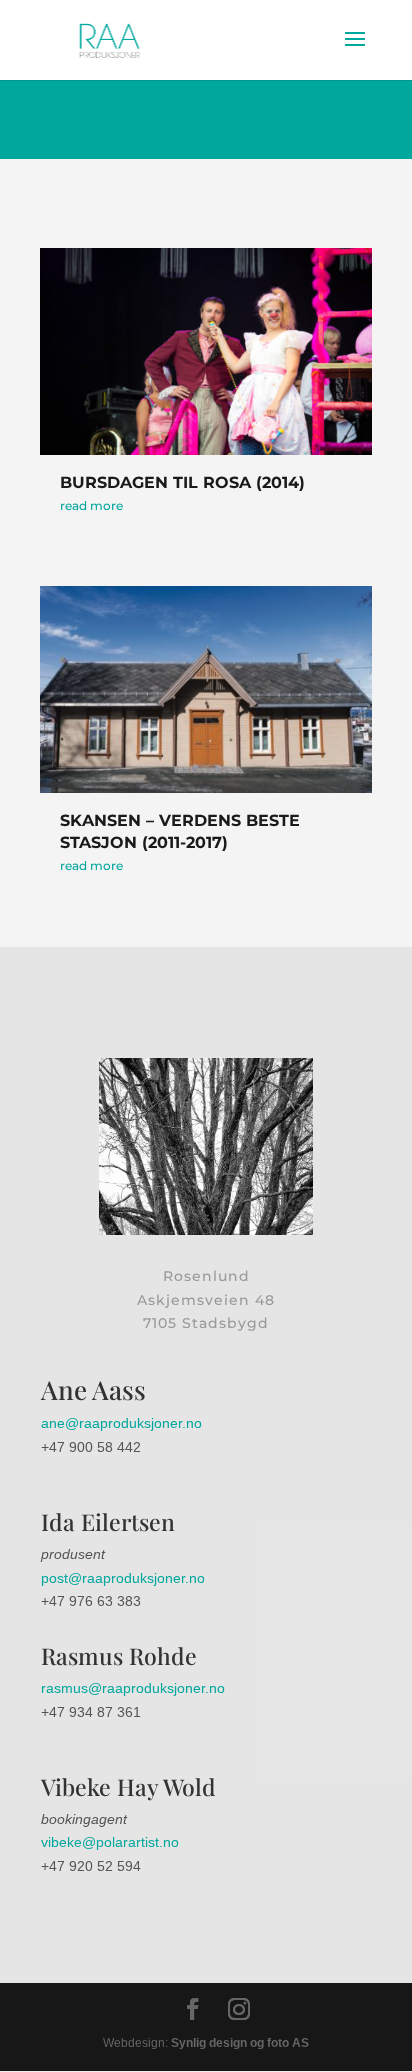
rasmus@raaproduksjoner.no (133, 1688)
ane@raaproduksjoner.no (121, 1423)
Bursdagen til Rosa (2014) (182, 482)
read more (91, 505)
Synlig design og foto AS (238, 2043)
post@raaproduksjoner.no (123, 1578)
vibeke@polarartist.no (110, 1842)
